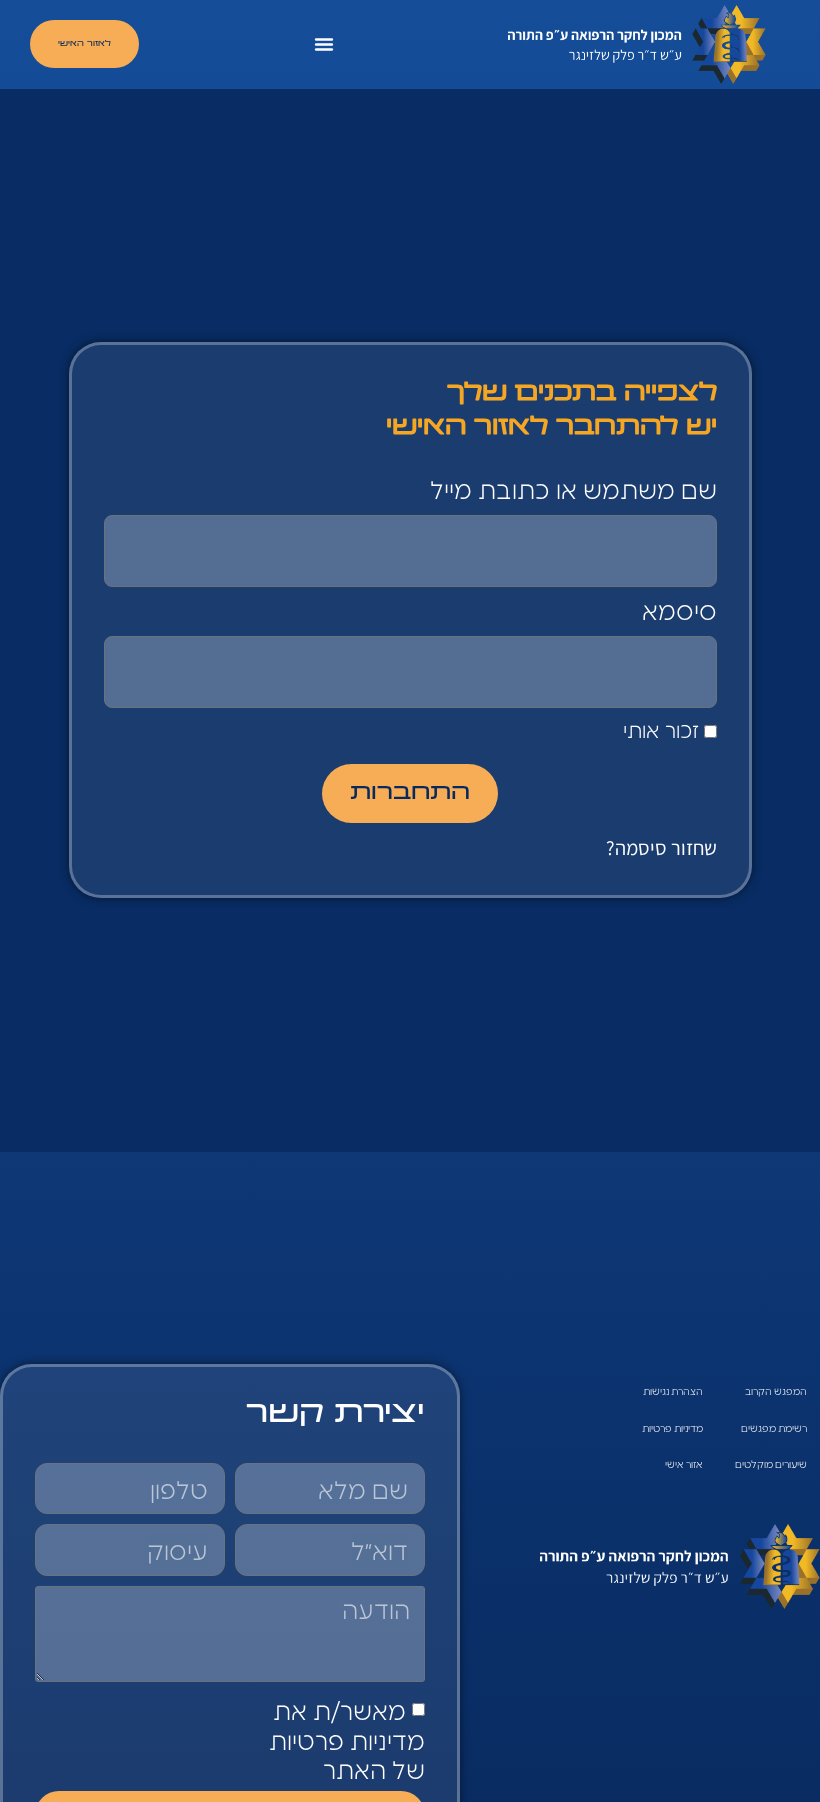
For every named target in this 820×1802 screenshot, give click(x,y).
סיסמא (679, 612)
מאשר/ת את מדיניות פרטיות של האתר (347, 1739)
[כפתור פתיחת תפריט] (324, 44)
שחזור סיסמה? (661, 847)
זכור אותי (663, 731)
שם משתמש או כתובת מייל (573, 491)
